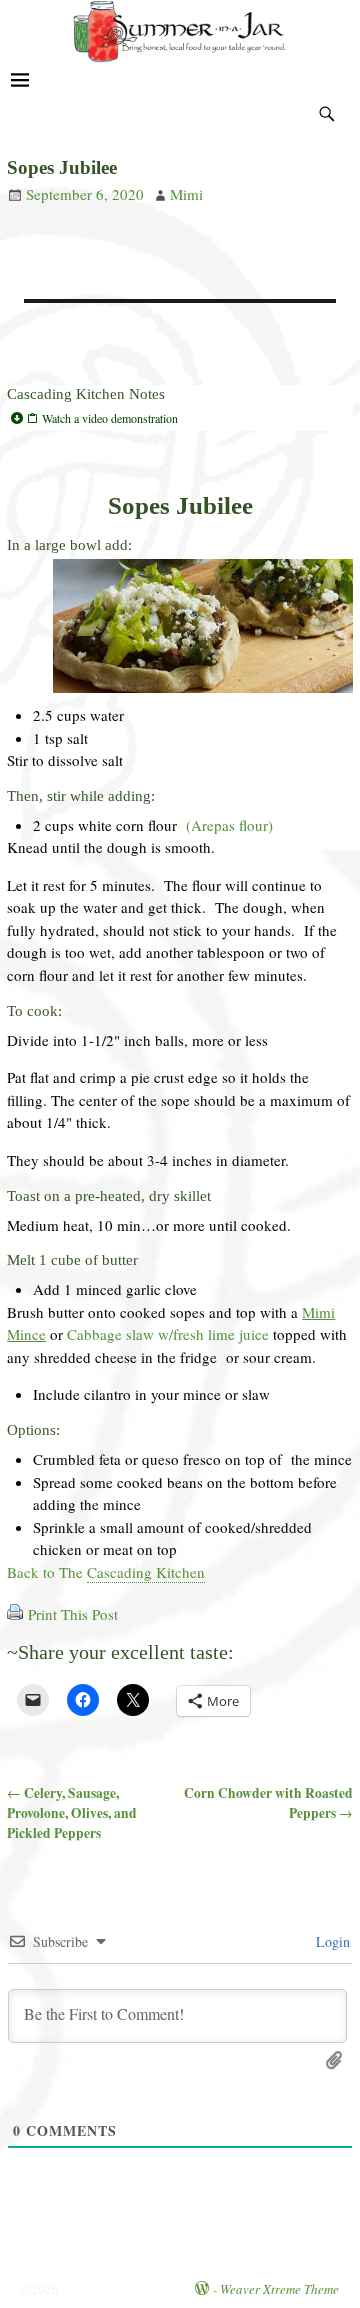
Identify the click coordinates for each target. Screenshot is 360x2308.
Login (331, 1941)
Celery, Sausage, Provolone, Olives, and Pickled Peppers (72, 1813)
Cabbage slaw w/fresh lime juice (168, 1334)
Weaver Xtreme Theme (279, 2289)
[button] (180, 418)
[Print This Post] (15, 1614)
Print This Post (73, 1614)
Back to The (106, 1572)
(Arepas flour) (229, 825)
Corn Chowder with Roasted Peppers (268, 1803)
